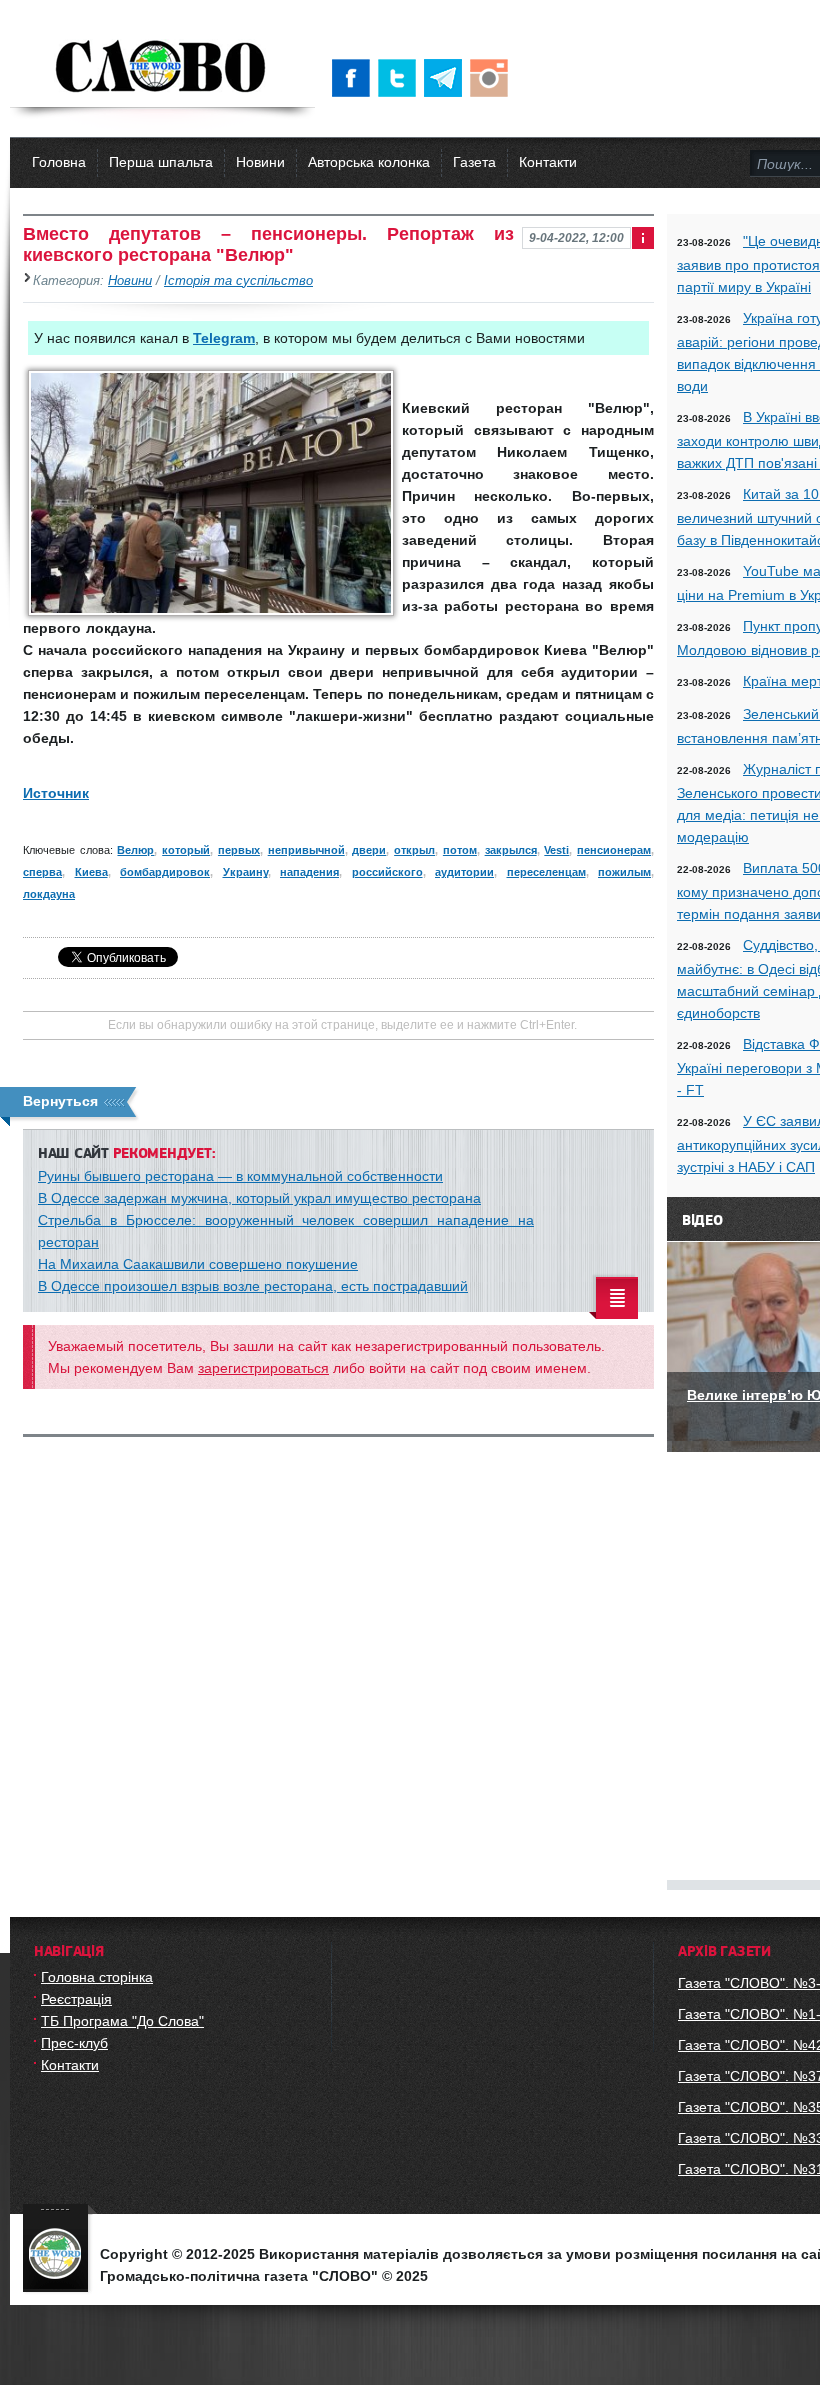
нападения (309, 872)
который (186, 850)
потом (460, 850)
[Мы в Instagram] (493, 78)
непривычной (306, 850)
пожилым (624, 872)
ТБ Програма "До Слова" (122, 2021)
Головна (59, 162)
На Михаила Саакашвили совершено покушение (198, 1264)
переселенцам (546, 872)
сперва (42, 872)
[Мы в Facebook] (355, 78)
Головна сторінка (97, 1977)
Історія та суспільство (238, 281)
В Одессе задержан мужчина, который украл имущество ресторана (259, 1198)
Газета (474, 162)
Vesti (556, 850)
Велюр (135, 850)
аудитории (464, 872)
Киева (91, 872)
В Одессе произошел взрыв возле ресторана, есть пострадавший (253, 1286)
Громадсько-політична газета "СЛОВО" (162, 68)
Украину (245, 872)
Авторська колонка (369, 162)
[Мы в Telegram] (447, 78)
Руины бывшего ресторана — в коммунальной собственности (240, 1176)
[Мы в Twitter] (401, 78)
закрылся (511, 850)
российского (387, 872)
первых (239, 850)
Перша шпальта (161, 162)
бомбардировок (165, 872)
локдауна (49, 894)
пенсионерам (614, 850)
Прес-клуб (74, 2043)
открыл (414, 850)
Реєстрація (76, 1999)
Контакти (548, 162)
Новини (260, 162)
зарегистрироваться (263, 1368)
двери (369, 850)
